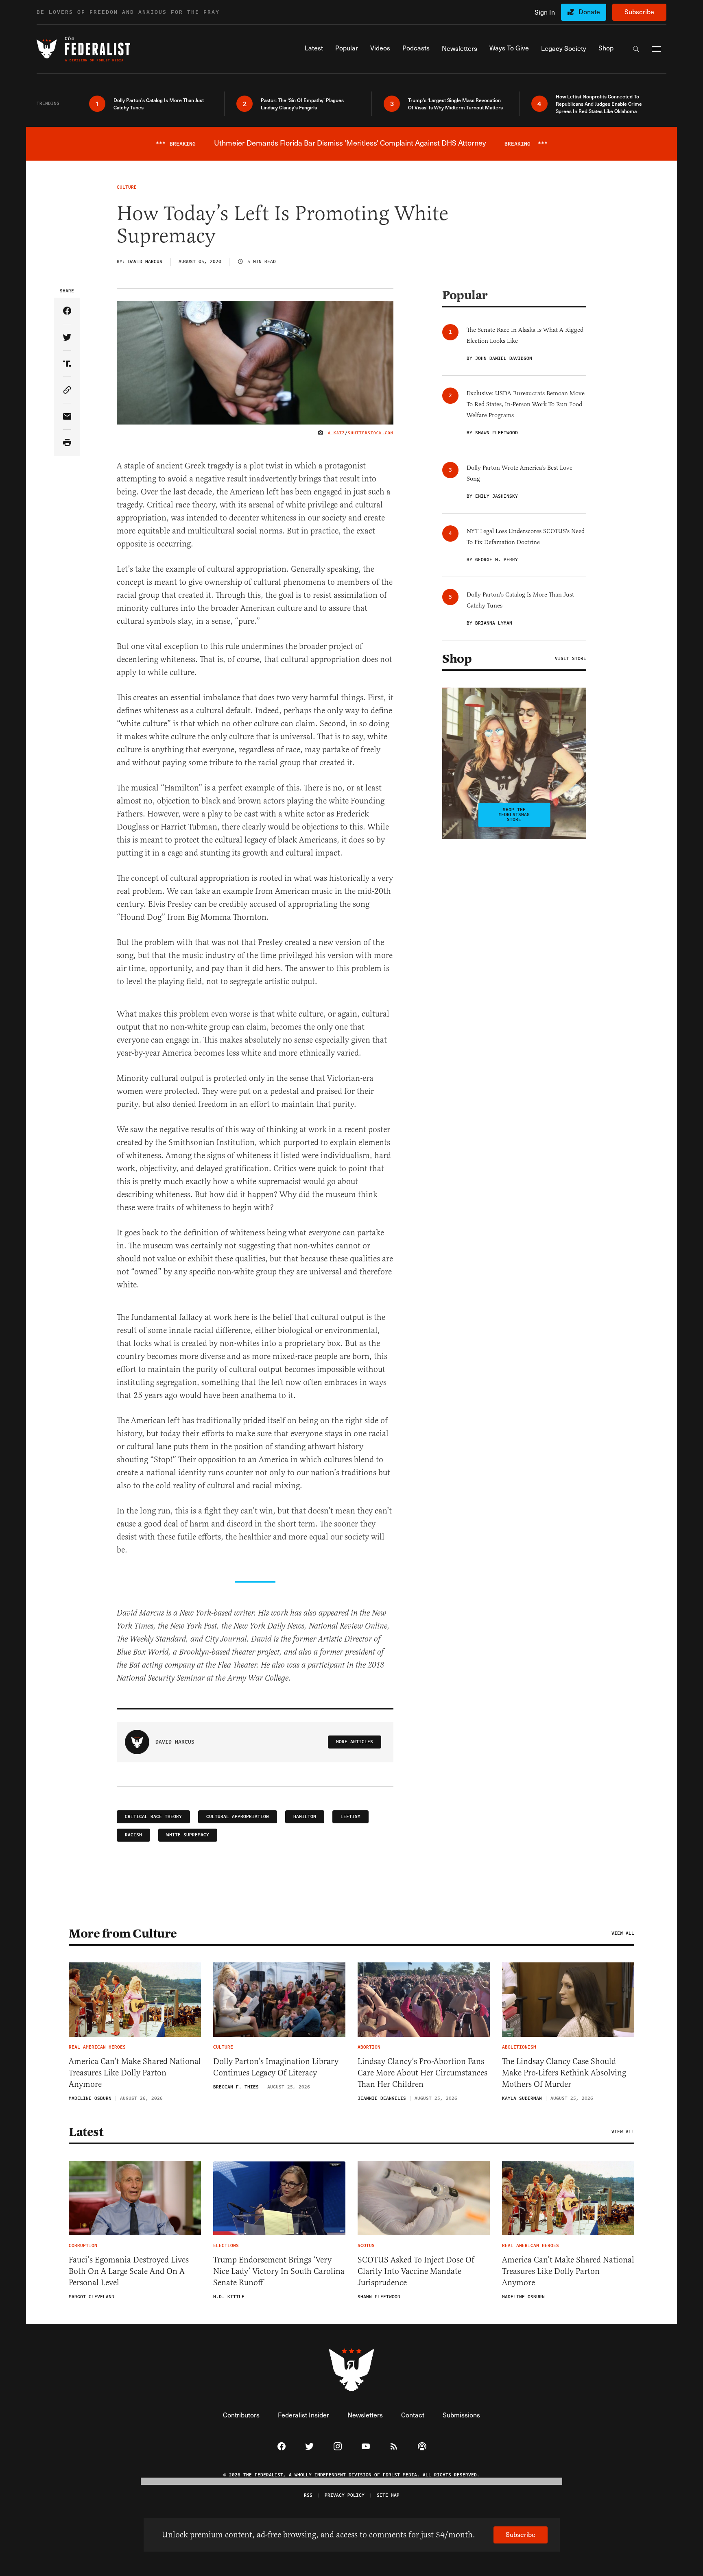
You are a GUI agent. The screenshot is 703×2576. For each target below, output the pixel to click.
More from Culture (123, 1934)
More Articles (355, 1742)
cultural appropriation (238, 1817)
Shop (457, 659)
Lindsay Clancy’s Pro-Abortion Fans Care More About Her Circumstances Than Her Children (422, 2073)
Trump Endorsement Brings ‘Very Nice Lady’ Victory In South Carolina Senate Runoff (279, 2271)
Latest (86, 2132)
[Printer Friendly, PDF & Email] (67, 443)
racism (133, 1835)
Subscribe (639, 12)
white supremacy (188, 1835)
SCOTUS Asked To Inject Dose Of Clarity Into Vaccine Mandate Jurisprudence (416, 2271)
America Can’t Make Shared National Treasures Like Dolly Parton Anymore (135, 2073)
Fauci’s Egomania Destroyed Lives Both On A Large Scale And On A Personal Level (129, 2271)
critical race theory (153, 1817)
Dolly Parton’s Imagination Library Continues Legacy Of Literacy (276, 2067)
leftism (350, 1817)
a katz (336, 433)
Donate (589, 12)
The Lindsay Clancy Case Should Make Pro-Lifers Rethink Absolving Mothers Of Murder (564, 2073)
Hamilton (305, 1817)
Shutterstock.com (371, 433)
